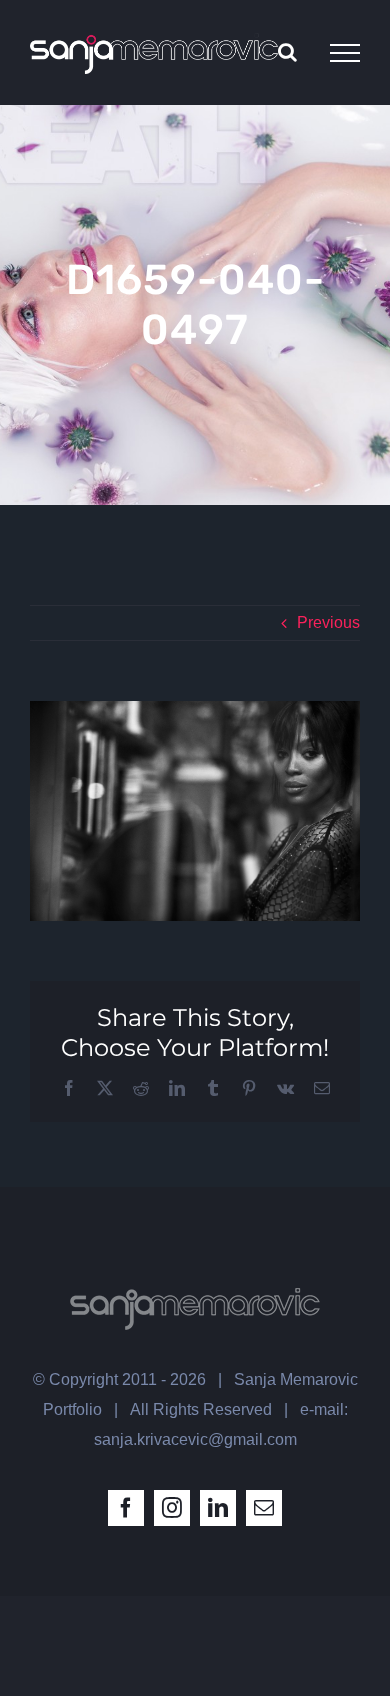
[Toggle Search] (287, 52)
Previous (328, 622)
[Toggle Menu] (345, 53)
